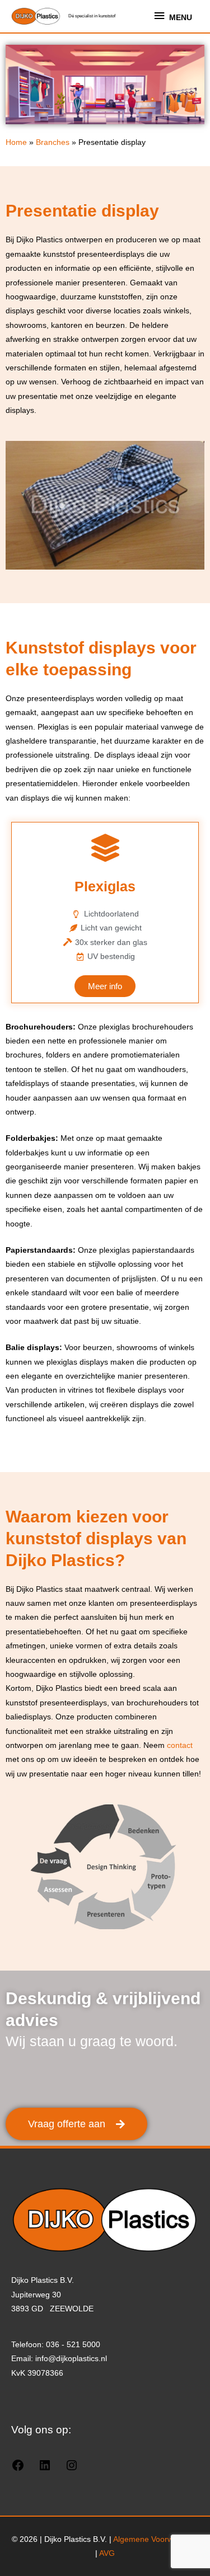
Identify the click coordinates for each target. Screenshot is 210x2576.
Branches (53, 142)
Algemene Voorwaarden (156, 2539)
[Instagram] (72, 2469)
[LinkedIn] (45, 2469)
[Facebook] (18, 2469)
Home (16, 142)
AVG (107, 2553)
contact (180, 1745)
